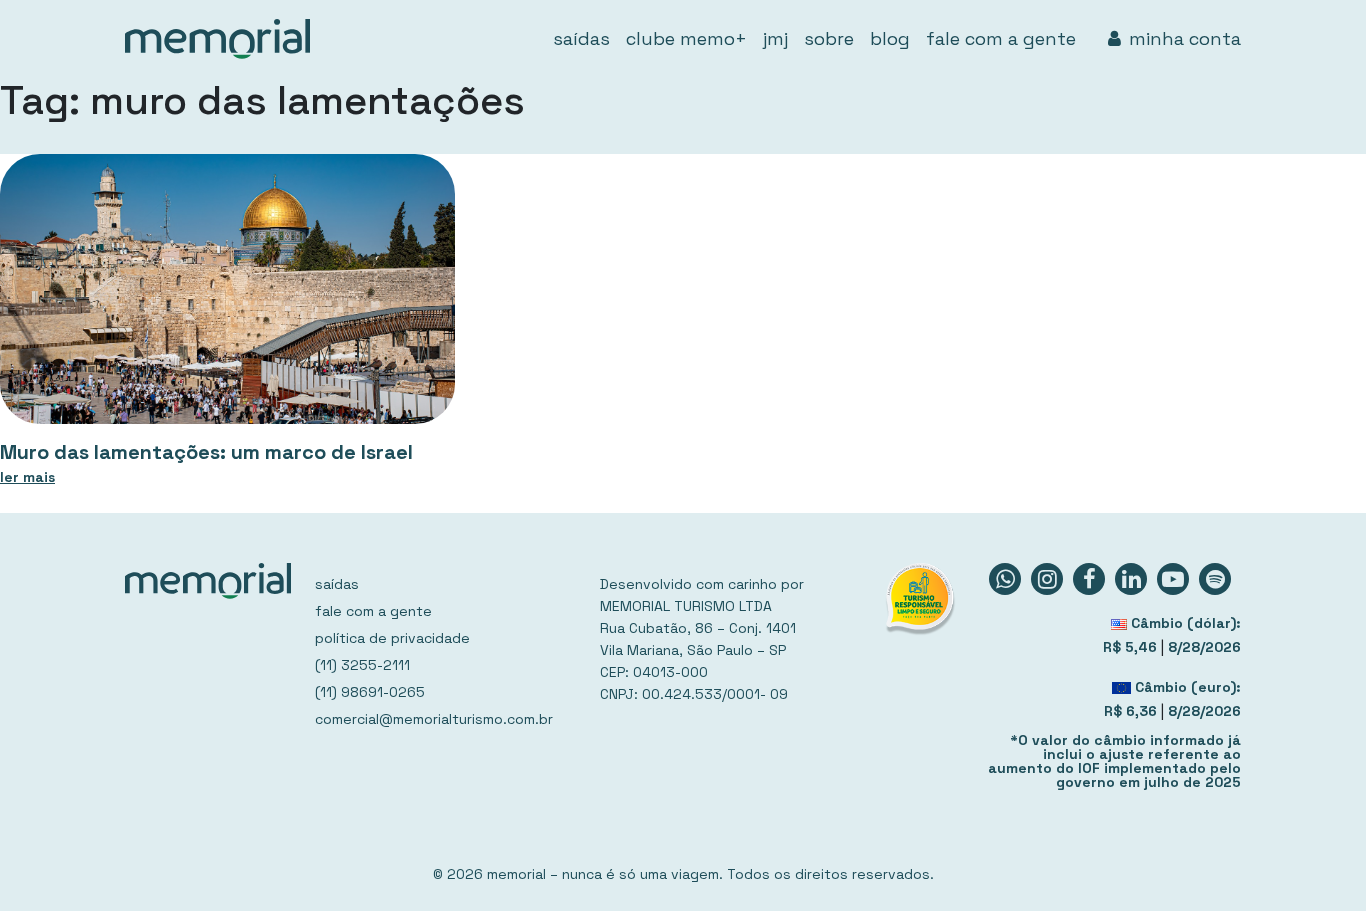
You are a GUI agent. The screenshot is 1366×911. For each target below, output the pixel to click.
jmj (775, 38)
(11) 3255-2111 (362, 665)
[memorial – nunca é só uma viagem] (217, 39)
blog (890, 38)
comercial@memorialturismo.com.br (434, 719)
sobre (829, 38)
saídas (581, 38)
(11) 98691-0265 (370, 692)
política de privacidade (392, 638)
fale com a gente (1001, 38)
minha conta (1185, 38)
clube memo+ (686, 38)
